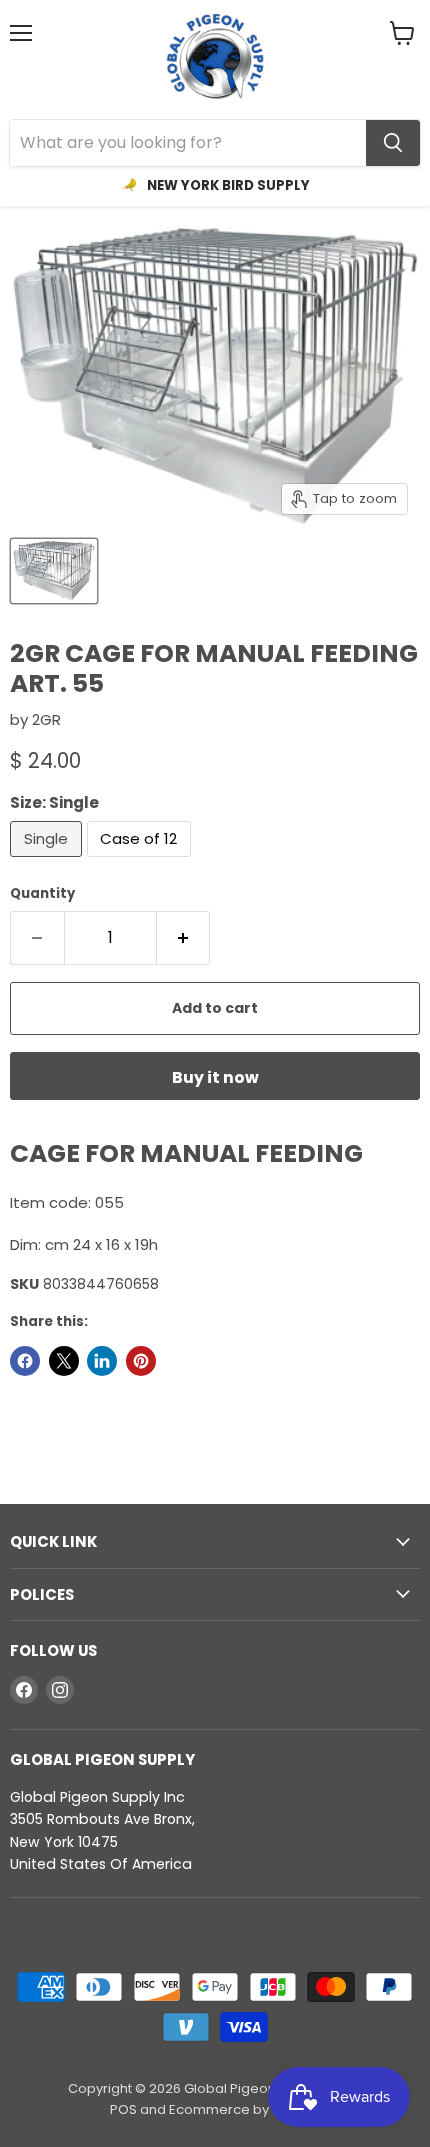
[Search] (393, 143)
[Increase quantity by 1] (184, 938)
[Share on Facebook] (25, 1361)
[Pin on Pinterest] (141, 1361)
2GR (46, 719)
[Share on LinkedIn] (102, 1361)
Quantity (42, 893)
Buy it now (215, 1077)
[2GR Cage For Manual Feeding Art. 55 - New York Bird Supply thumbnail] (54, 571)
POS (123, 2109)
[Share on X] (64, 1361)
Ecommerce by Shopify (244, 2109)
